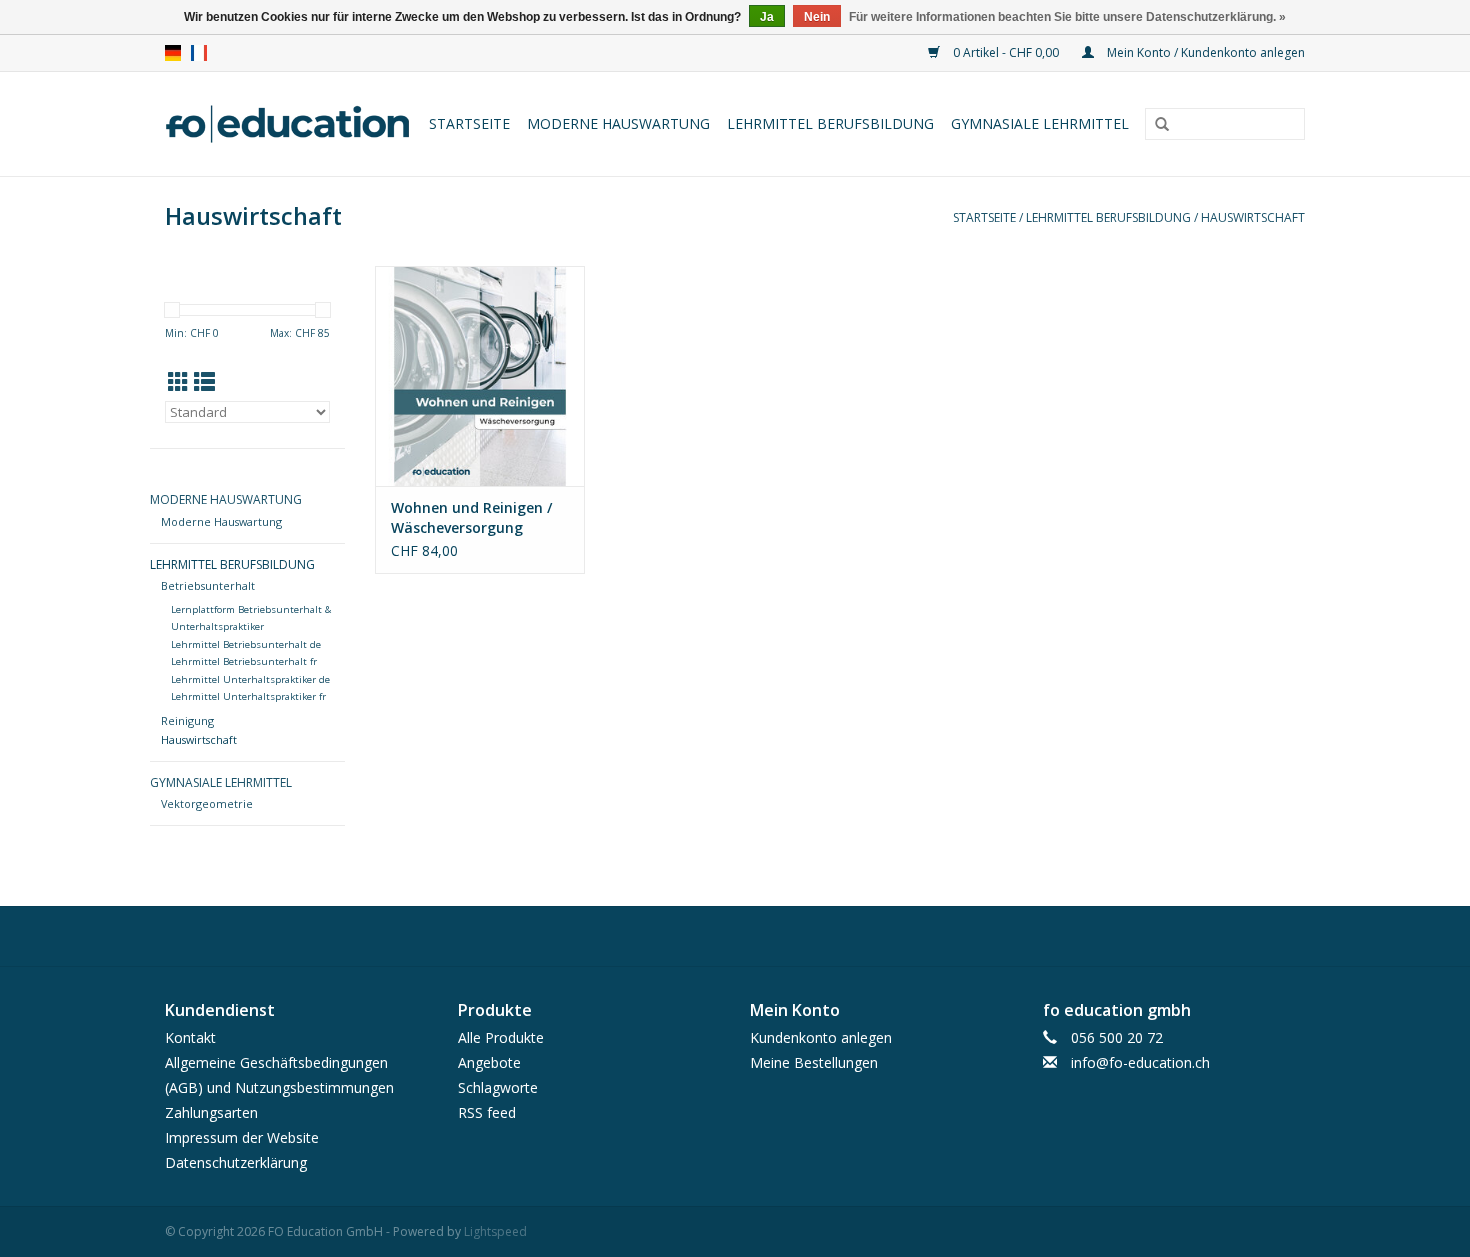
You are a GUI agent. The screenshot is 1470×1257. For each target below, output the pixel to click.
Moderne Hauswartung (618, 123)
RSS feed (487, 1112)
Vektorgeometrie (207, 803)
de (173, 53)
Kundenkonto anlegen (821, 1037)
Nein (817, 17)
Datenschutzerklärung (236, 1162)
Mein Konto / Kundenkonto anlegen (1204, 52)
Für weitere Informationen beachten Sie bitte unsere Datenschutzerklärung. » (1067, 17)
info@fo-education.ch (1140, 1062)
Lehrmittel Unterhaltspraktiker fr (248, 696)
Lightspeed (495, 1231)
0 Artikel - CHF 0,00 (1006, 52)
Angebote (489, 1062)
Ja (767, 17)
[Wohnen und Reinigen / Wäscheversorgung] (480, 376)
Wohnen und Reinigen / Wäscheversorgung (471, 517)
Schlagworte (498, 1087)
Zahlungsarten (211, 1112)
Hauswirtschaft (1253, 217)
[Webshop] (289, 124)
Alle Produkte (501, 1037)
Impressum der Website (242, 1137)
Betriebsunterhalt (208, 585)
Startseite (469, 123)
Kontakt (190, 1037)
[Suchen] (1162, 125)
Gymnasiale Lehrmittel (1040, 123)
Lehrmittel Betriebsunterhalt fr (244, 661)
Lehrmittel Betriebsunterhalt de (246, 644)
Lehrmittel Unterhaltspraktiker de (250, 679)
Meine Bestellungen (814, 1062)
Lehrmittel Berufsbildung (830, 123)
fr (199, 53)
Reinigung (187, 720)
